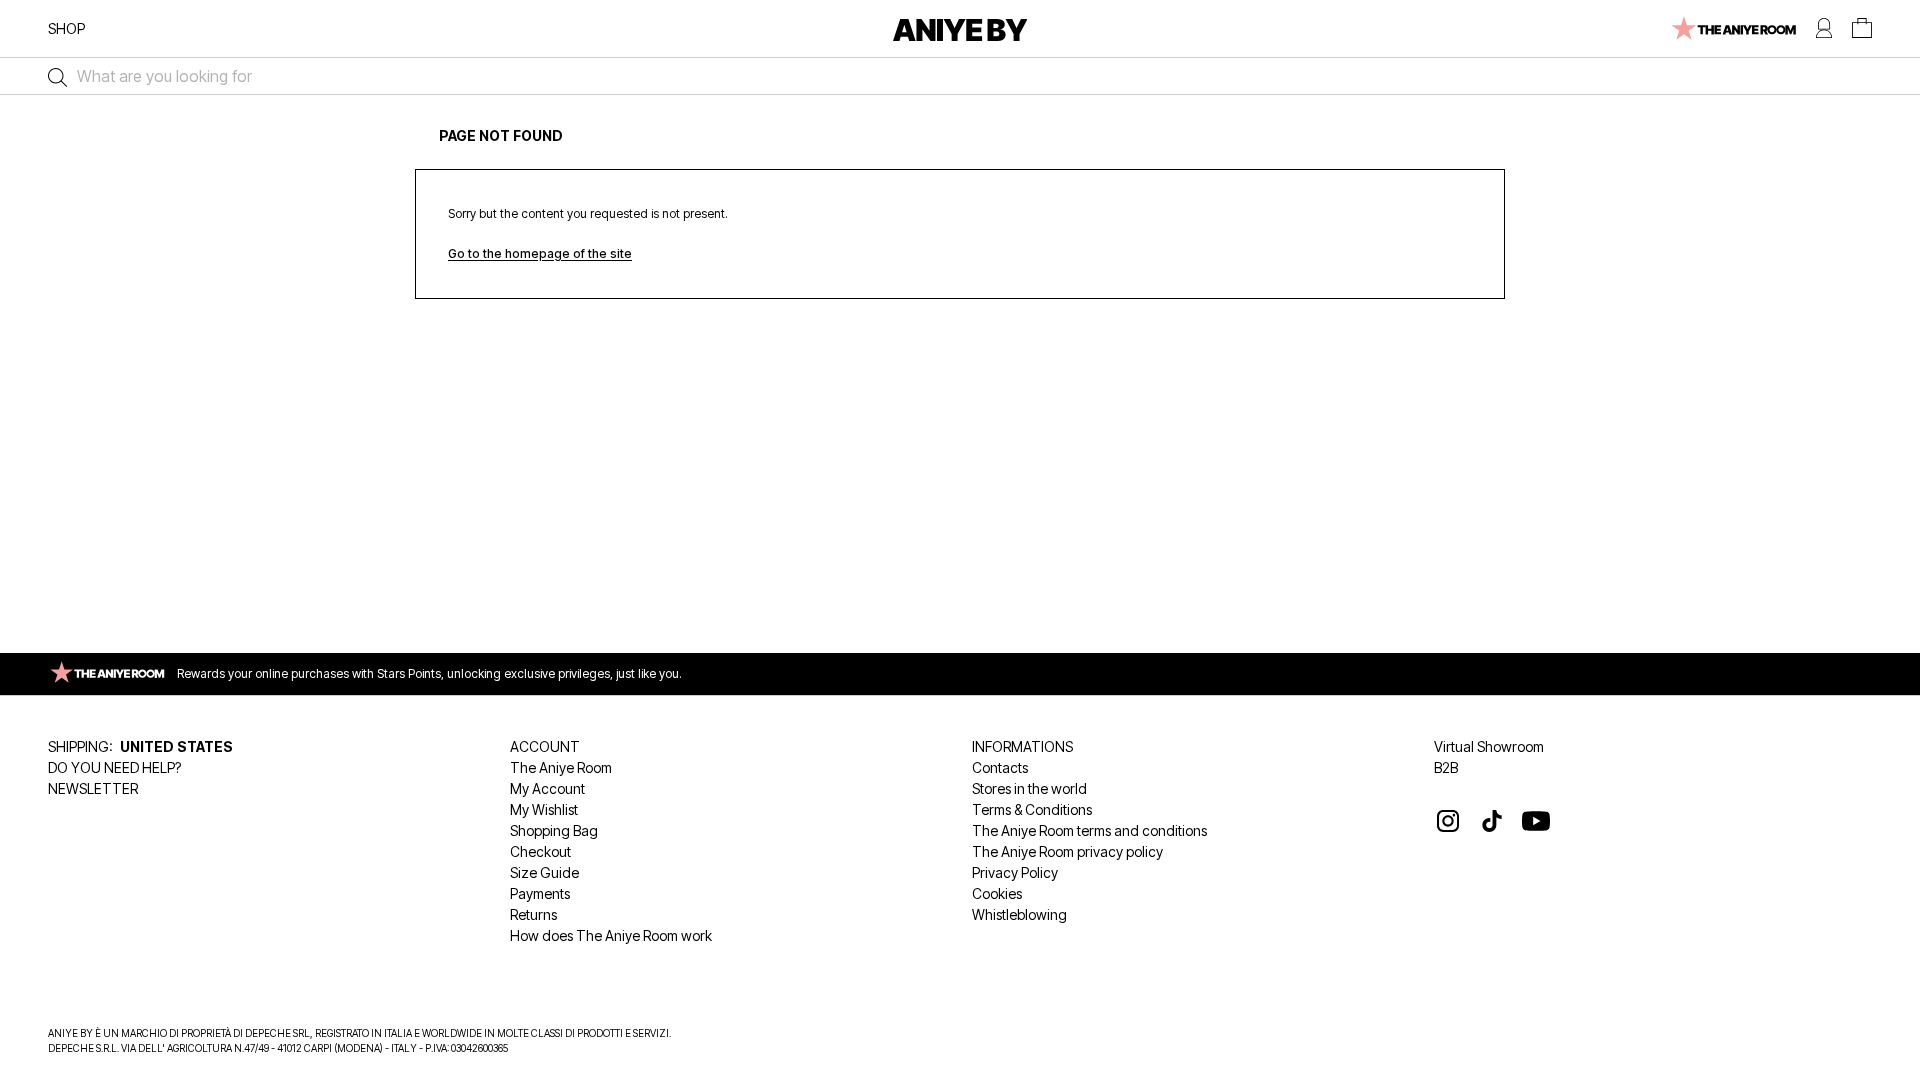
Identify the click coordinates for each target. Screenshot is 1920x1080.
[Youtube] (1536, 821)
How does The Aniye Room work (611, 935)
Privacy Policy (1015, 872)
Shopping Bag (554, 830)
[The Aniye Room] (1732, 28)
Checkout (540, 851)
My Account (547, 788)
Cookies (997, 893)
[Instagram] (1448, 821)
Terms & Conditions (1032, 809)
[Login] (1824, 28)
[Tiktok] (1492, 821)
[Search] (52, 76)
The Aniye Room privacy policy (1067, 851)
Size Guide (544, 872)
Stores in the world (1029, 788)
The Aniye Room (561, 767)
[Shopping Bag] (1862, 28)
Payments (540, 893)
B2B (1446, 767)
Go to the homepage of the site (540, 253)
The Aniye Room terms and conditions (1089, 830)
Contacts (1000, 767)
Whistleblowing (1019, 914)
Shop (66, 28)
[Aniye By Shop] (960, 28)
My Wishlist (544, 809)
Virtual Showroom (1489, 746)
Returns (533, 914)
